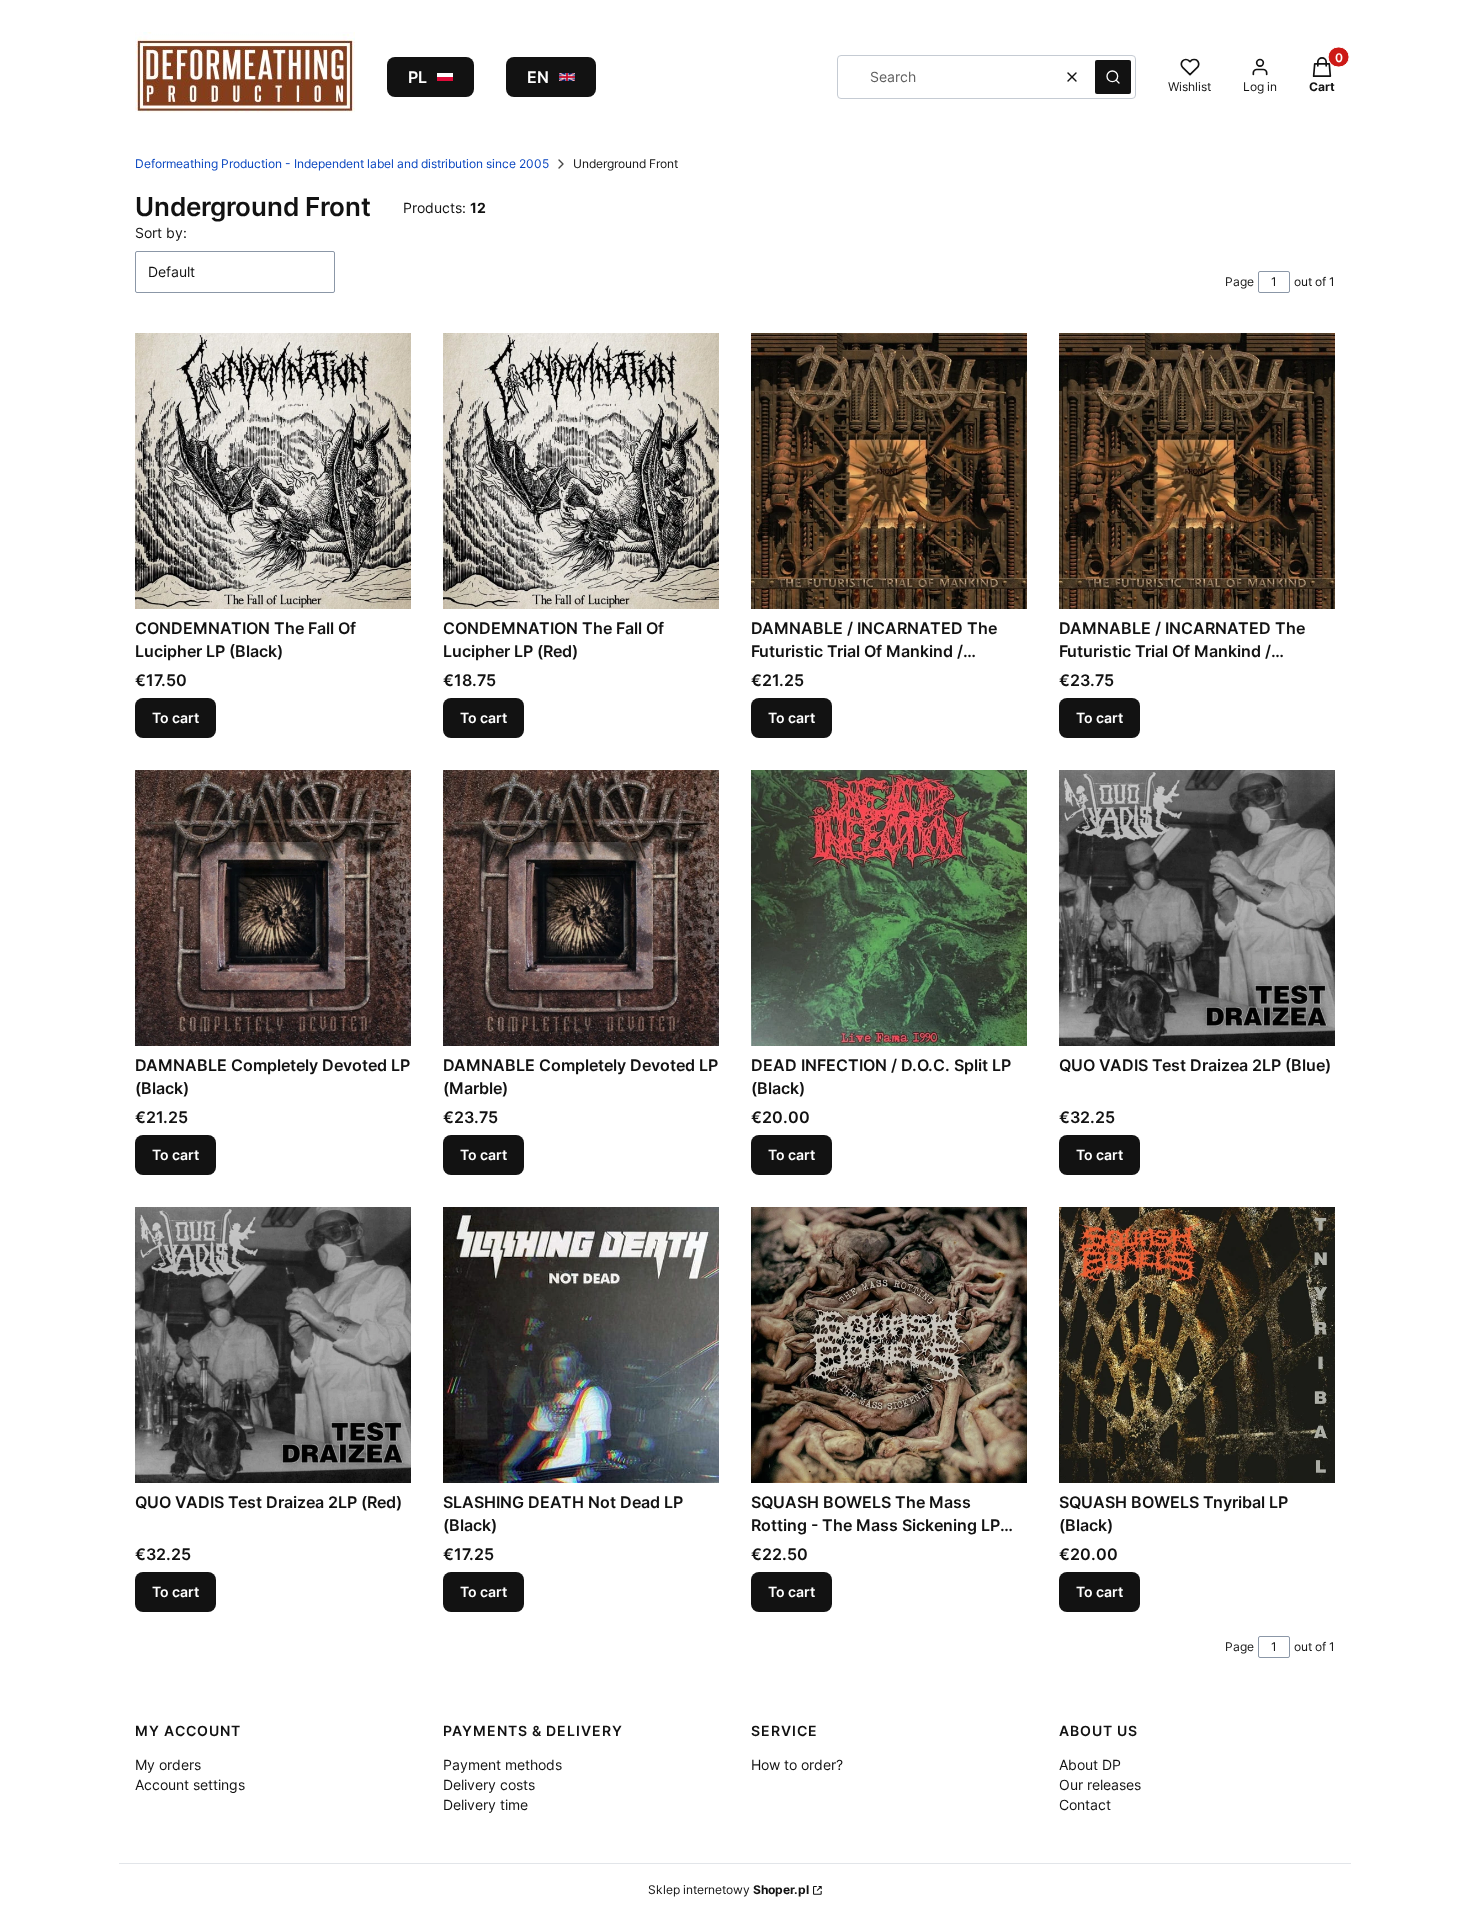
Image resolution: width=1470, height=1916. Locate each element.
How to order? (797, 1764)
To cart (175, 717)
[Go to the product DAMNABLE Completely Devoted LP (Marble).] (581, 908)
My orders (168, 1764)
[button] (1113, 77)
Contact (1085, 1804)
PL (417, 77)
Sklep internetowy (728, 1889)
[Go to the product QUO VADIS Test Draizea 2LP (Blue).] (1197, 908)
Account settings (190, 1784)
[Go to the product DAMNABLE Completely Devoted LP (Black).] (273, 908)
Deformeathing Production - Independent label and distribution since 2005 (342, 163)
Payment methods (502, 1764)
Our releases (1100, 1784)
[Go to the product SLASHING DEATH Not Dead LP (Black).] (581, 1345)
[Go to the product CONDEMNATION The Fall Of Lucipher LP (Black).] (273, 471)
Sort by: (161, 232)
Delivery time (485, 1804)
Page (1239, 281)
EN (538, 77)
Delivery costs (489, 1784)
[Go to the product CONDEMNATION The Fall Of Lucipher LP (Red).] (581, 471)
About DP (1090, 1764)
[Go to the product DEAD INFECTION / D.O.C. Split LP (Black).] (889, 908)
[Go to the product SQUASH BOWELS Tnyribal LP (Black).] (1197, 1345)
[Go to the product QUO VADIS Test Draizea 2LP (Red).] (273, 1345)
